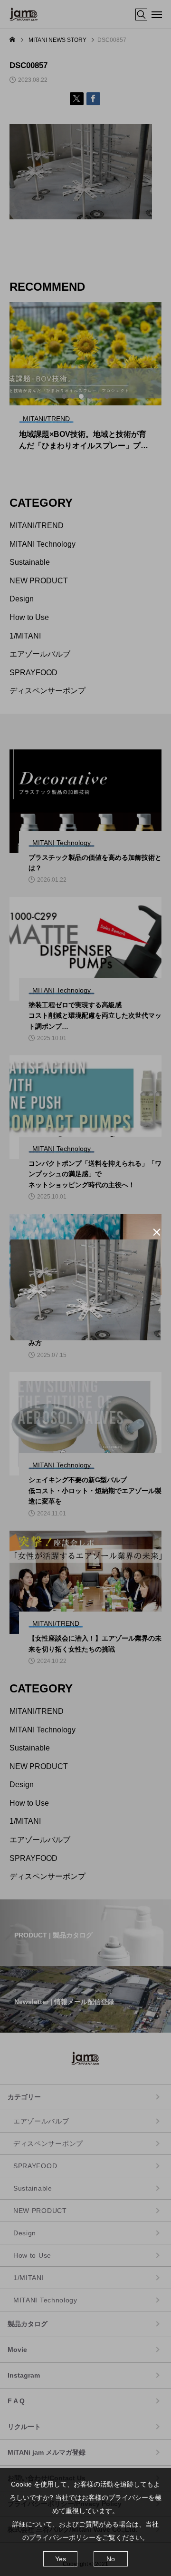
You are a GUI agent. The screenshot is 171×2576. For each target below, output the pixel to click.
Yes (61, 2559)
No (111, 2559)
